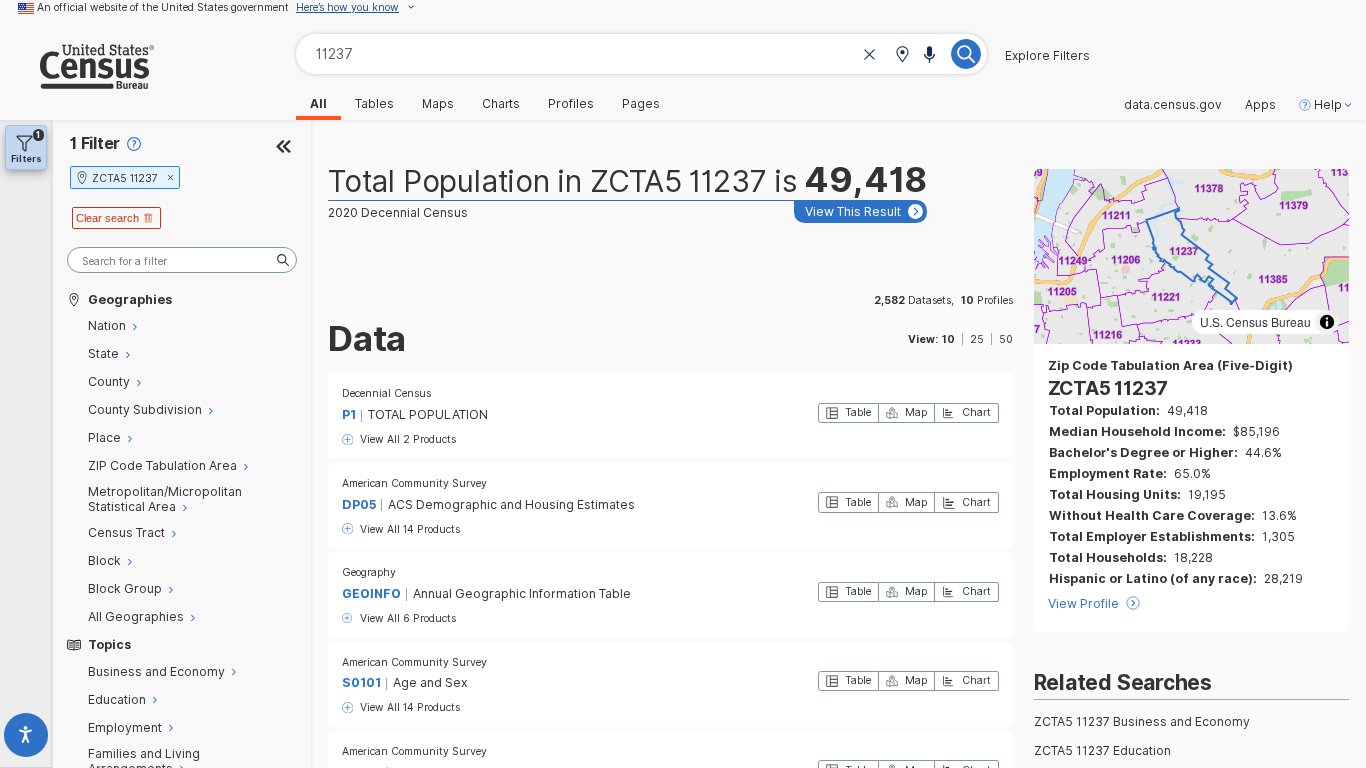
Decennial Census (386, 393)
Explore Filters (1047, 56)
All (318, 104)
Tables (374, 104)
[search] (182, 260)
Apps (1260, 105)
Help (1328, 105)
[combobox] (641, 53)
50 (1006, 339)
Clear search (107, 218)
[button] (902, 55)
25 (977, 339)
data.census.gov (1173, 105)
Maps (438, 104)
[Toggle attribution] (1327, 322)
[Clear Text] (870, 55)
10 (948, 339)
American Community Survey (414, 483)
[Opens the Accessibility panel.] (26, 738)
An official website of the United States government (163, 7)
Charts (501, 104)
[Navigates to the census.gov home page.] (77, 81)
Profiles (571, 104)
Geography (369, 572)
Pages (641, 104)
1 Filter (95, 143)
